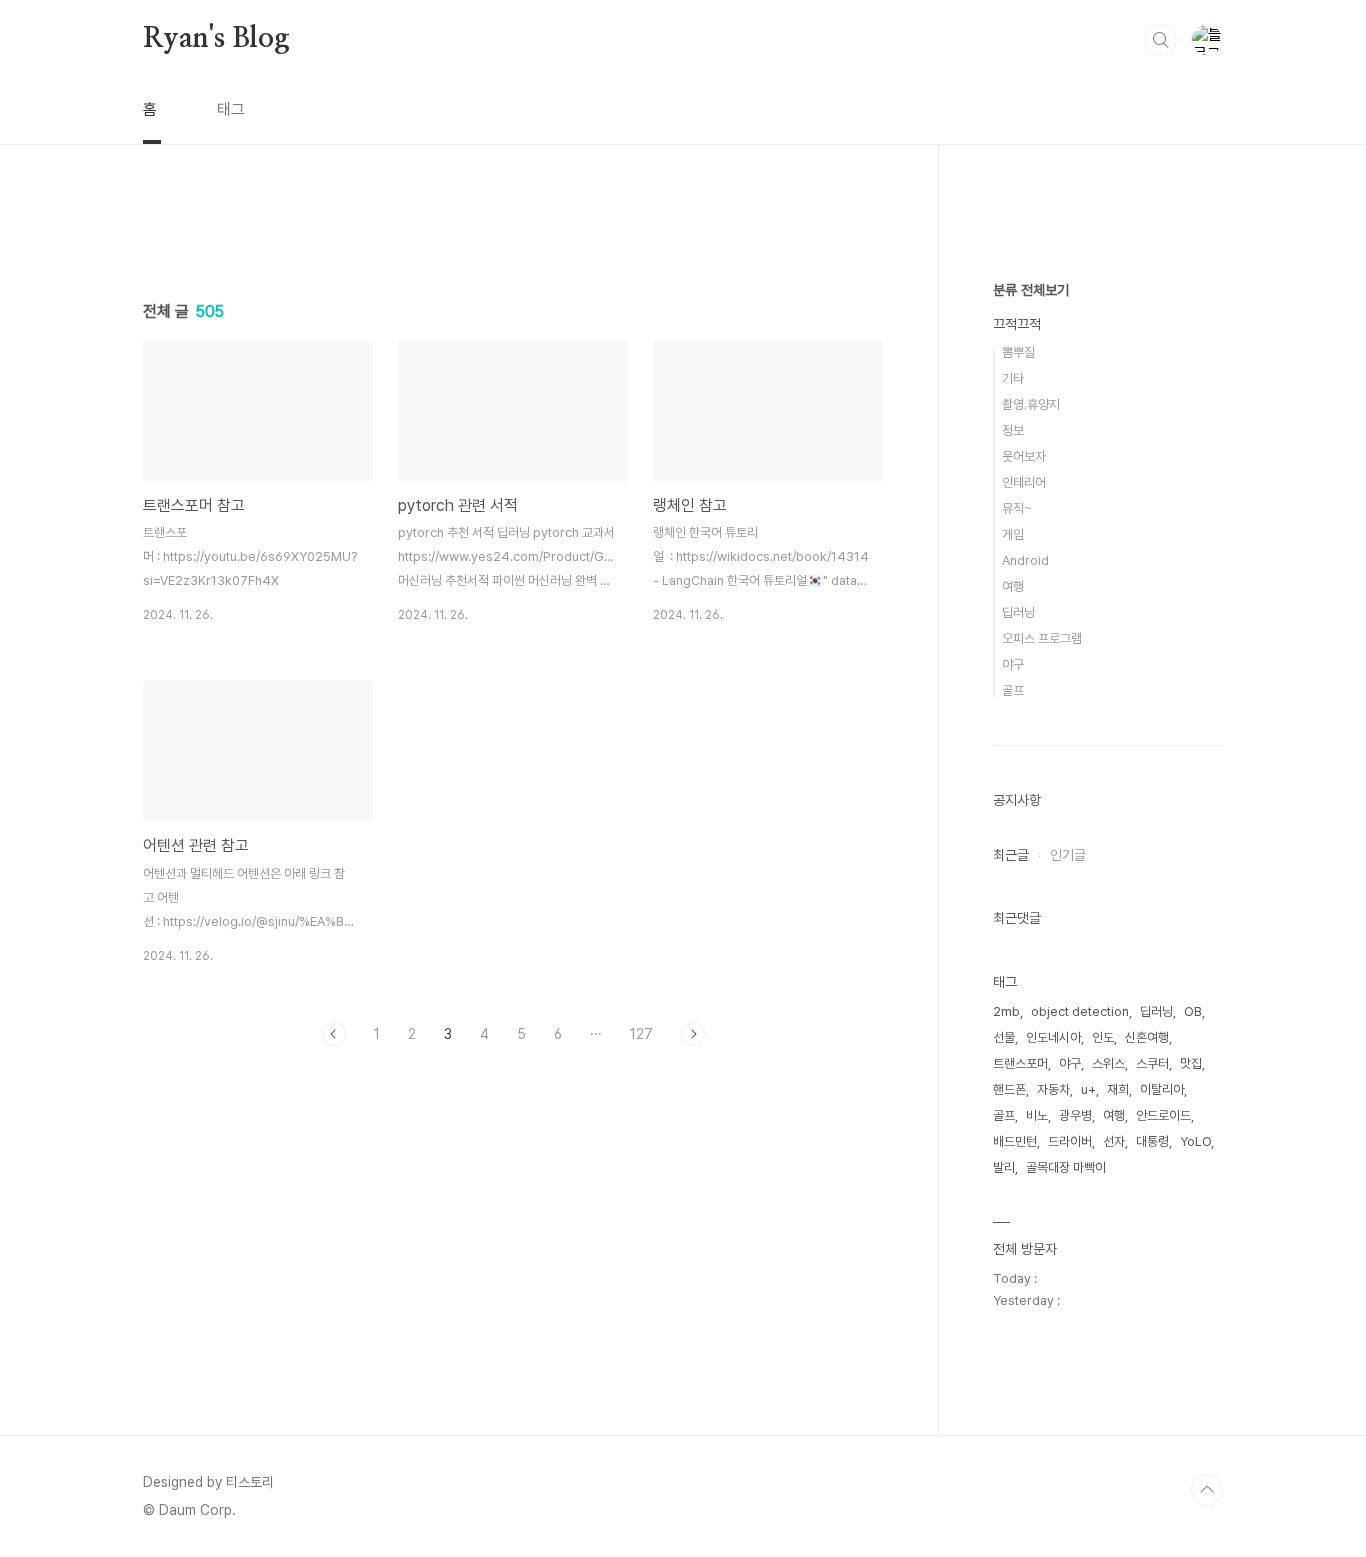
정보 (1013, 430)
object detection (1080, 1011)
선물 (1004, 1037)
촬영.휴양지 (1031, 404)
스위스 (1108, 1063)
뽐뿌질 (1018, 352)
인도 (1103, 1037)
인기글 (1068, 855)
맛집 (1191, 1063)
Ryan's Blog (216, 39)
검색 (1161, 40)
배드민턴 (1015, 1141)
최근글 (1011, 855)
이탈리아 (1162, 1089)
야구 (1013, 664)
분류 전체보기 (1031, 290)
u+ (1088, 1089)
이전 (334, 1034)
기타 (1013, 378)
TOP (1207, 1490)
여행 (1013, 586)
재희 (1118, 1089)
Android (1025, 560)
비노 (1037, 1115)
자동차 (1053, 1089)
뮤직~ (1017, 508)
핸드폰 (1009, 1089)
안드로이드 (1163, 1115)
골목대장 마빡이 (1066, 1167)
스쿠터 (1152, 1063)
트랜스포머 (1020, 1063)
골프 (1013, 690)
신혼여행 (1147, 1037)
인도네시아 (1053, 1037)
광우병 (1075, 1115)
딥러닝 (1018, 612)
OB (1193, 1011)
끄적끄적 (1017, 324)
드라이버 (1070, 1141)
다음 (693, 1034)
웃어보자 (1024, 456)
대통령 (1152, 1141)
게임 (1013, 534)
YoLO (1195, 1141)
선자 (1114, 1141)
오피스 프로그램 (1042, 638)
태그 (231, 109)
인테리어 (1024, 482)
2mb (1006, 1011)
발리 (1004, 1167)
